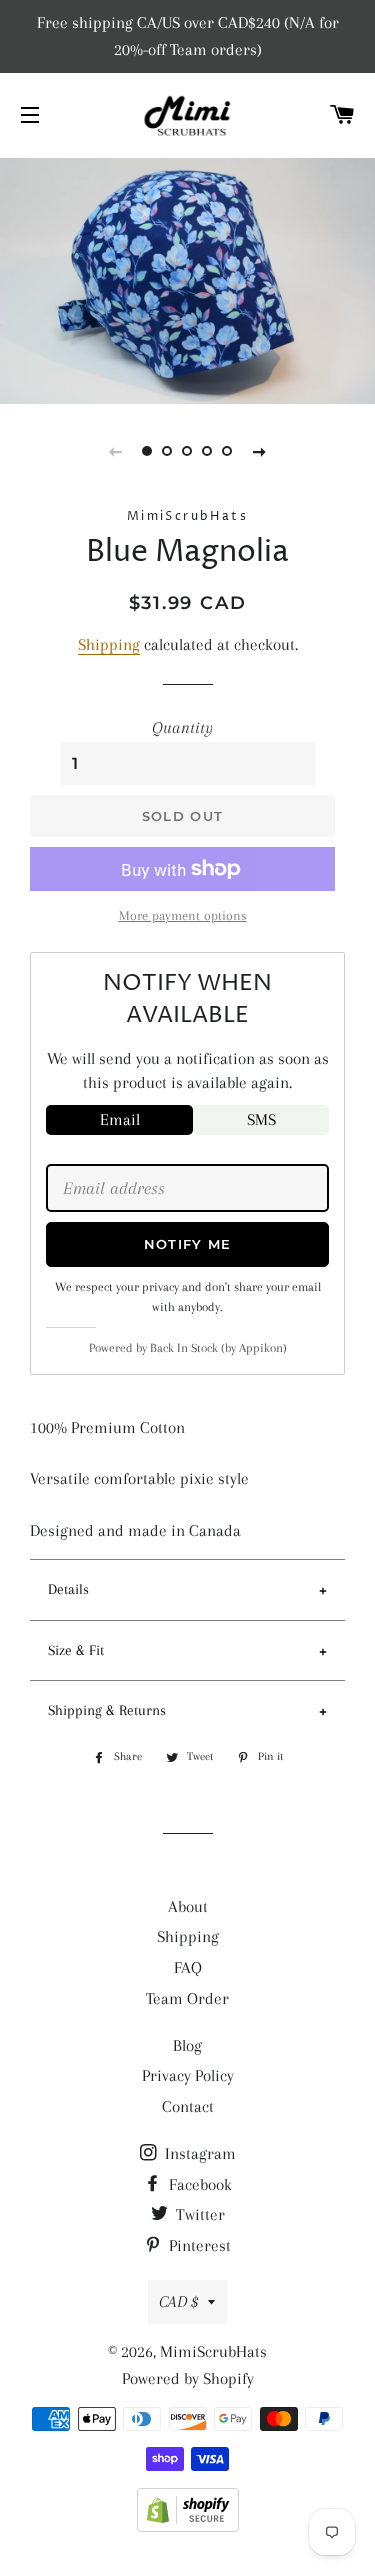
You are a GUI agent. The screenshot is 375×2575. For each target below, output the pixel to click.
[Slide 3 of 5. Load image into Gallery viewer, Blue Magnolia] (188, 451)
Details (68, 1589)
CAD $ (178, 2301)
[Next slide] (260, 451)
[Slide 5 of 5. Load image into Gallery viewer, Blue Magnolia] (228, 451)
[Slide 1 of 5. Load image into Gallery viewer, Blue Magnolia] (148, 451)
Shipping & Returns (107, 1710)
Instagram (198, 2153)
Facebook (198, 2184)
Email (120, 1119)
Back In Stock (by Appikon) (218, 1348)
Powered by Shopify (188, 2378)
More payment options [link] (183, 915)
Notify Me (188, 1244)
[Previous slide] (116, 451)
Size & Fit (76, 1650)
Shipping (109, 644)
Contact (188, 2106)
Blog (187, 2045)
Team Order (187, 1998)
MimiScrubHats (213, 2351)
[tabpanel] (187, 278)
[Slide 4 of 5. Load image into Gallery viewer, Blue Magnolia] (208, 451)
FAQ (188, 1967)
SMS (261, 1119)
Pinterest (198, 2245)
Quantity (182, 727)
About (188, 1906)
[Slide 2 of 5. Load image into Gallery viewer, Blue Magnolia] (168, 451)
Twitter (198, 2214)
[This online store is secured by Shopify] (188, 2526)
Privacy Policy (188, 2075)
